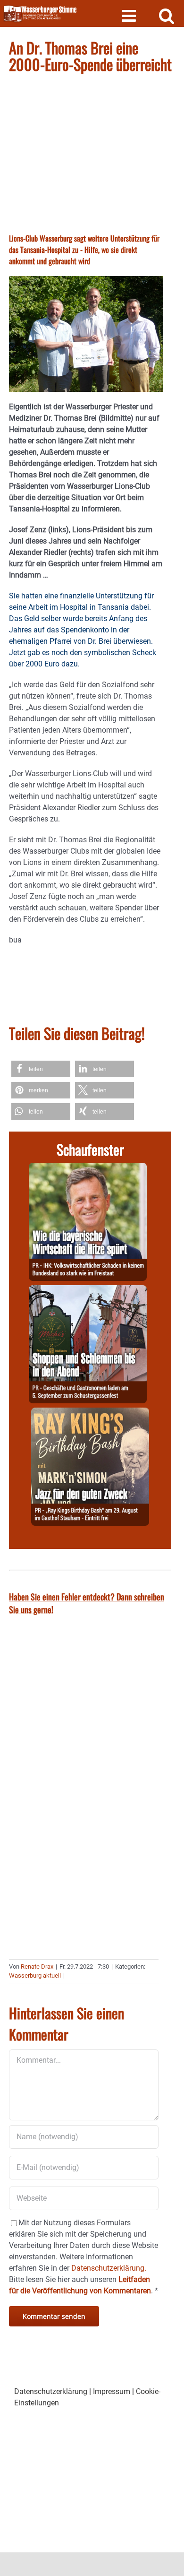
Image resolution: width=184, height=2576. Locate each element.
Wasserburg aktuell (35, 1975)
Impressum (112, 2391)
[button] (41, 1069)
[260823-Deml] (88, 1291)
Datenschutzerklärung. (109, 2268)
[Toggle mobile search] (167, 15)
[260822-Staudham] (90, 1413)
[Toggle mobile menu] (130, 15)
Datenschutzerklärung (51, 2391)
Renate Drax (37, 1967)
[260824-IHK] (88, 1168)
